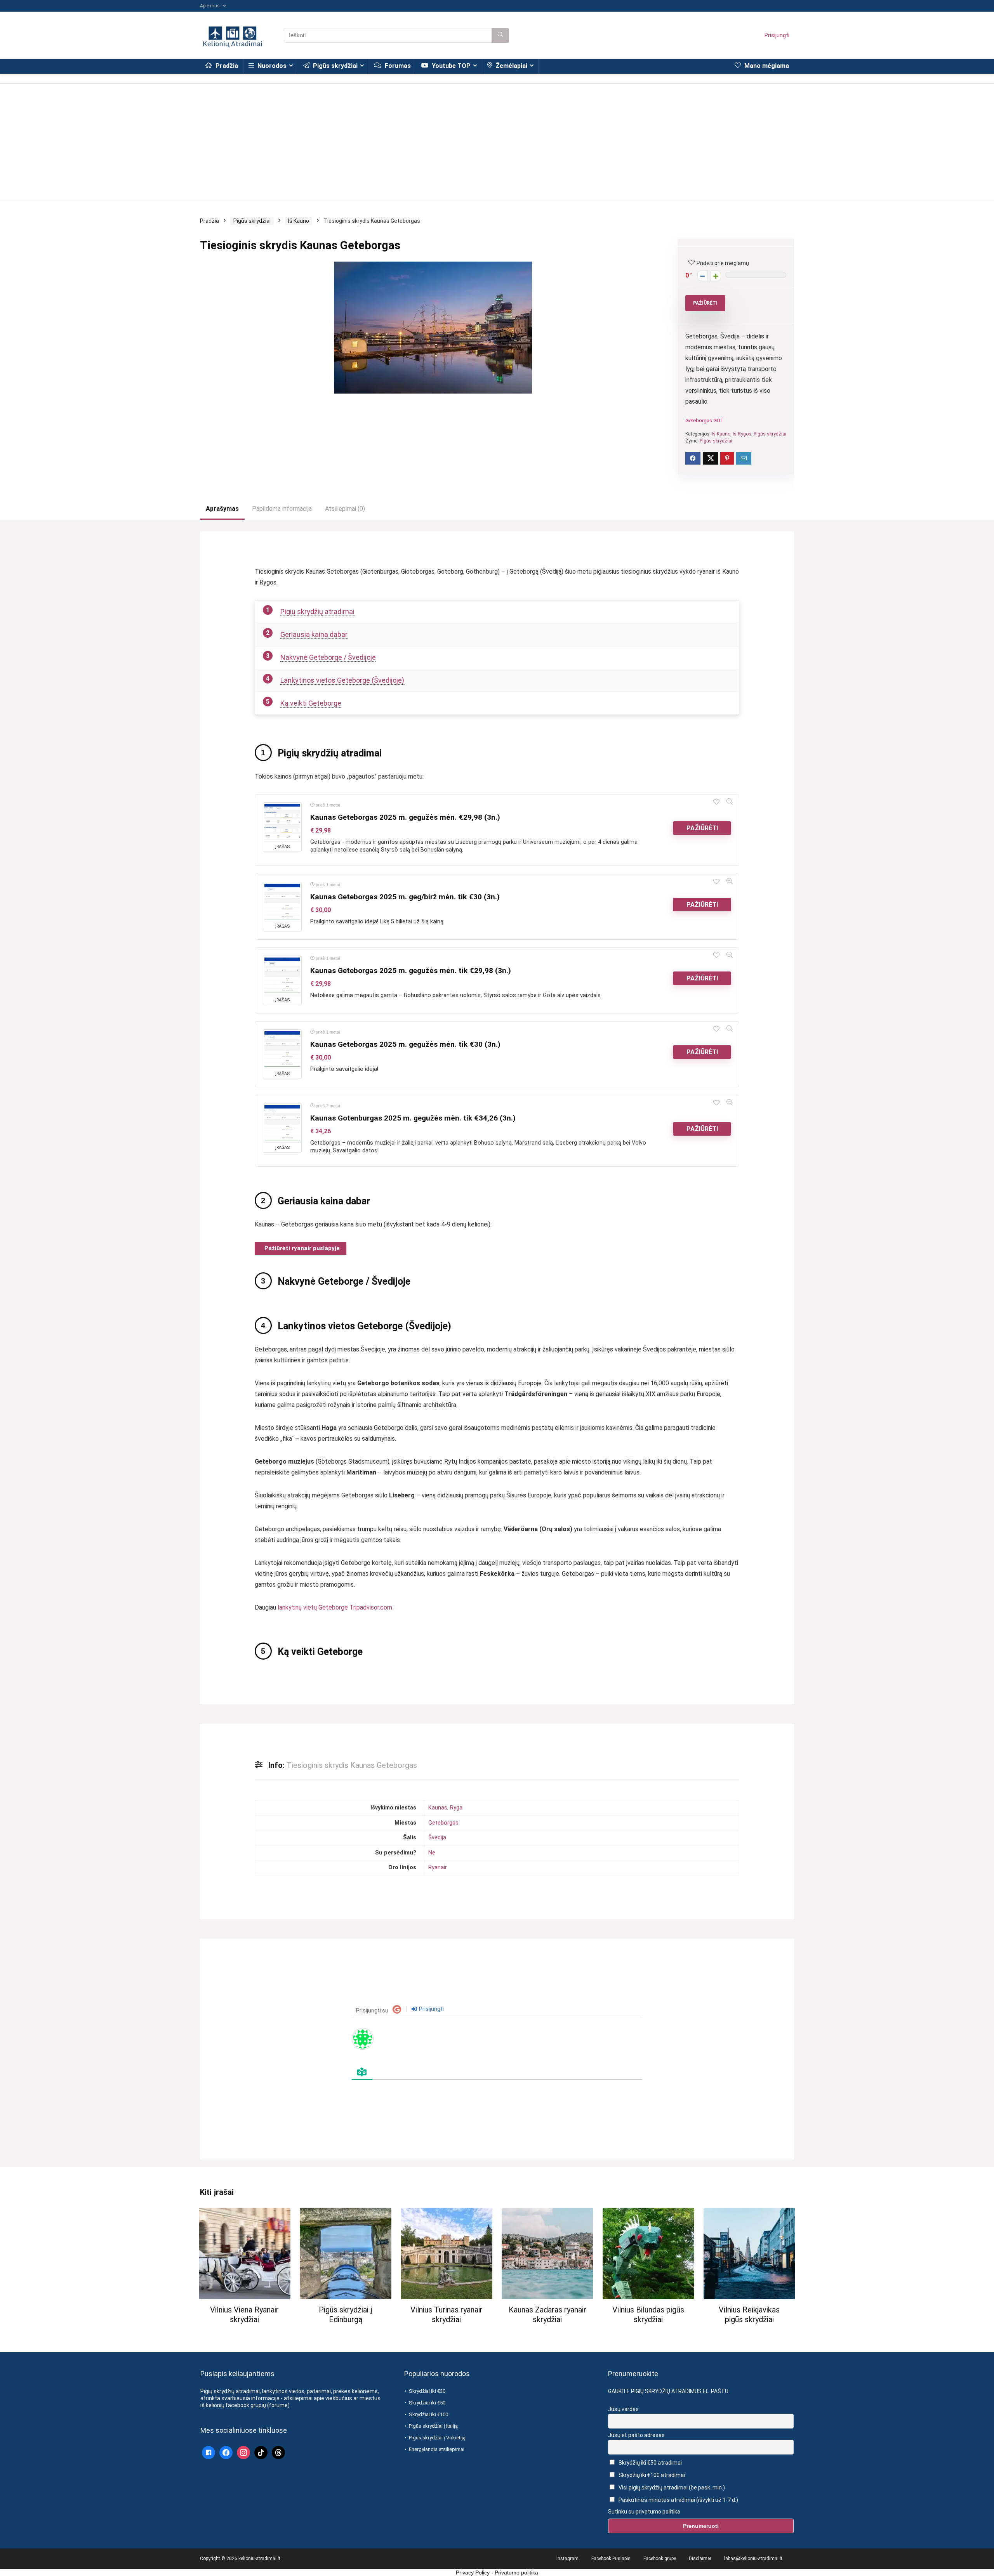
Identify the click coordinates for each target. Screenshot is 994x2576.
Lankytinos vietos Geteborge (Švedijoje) (342, 680)
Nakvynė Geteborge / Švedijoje (328, 657)
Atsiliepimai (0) (345, 509)
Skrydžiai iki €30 (427, 2391)
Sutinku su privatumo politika (644, 2511)
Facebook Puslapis (611, 2559)
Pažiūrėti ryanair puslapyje (302, 1248)
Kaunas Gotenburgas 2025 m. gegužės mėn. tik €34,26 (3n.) (413, 1118)
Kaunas (438, 1808)
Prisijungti (777, 35)
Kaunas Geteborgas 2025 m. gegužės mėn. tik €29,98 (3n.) (411, 971)
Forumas (397, 66)
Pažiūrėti (705, 303)
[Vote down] (703, 276)
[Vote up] (716, 276)
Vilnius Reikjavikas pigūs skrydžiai (749, 2315)
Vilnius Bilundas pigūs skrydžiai (648, 2315)
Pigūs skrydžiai (335, 66)
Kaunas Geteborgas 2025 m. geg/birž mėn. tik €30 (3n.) (405, 897)
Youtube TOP (450, 66)
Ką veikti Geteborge (311, 703)
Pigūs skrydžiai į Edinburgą (346, 2315)
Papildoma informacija (282, 509)
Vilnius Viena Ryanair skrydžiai (244, 2315)
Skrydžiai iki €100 (428, 2414)
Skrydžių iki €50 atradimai (650, 2462)
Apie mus (210, 6)
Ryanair (438, 1867)
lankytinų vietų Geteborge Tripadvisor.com (335, 1607)
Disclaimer (700, 2559)
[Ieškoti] (500, 35)
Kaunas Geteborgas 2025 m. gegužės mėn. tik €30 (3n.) (405, 1044)
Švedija (437, 1838)
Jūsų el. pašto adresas (636, 2435)
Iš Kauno (299, 221)
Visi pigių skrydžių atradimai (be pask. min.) (671, 2488)
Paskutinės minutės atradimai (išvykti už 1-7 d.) (678, 2500)
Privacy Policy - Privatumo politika (497, 2573)
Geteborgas (443, 1823)
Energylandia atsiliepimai (437, 2449)
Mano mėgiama (766, 66)
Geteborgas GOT (705, 421)
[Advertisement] (497, 138)
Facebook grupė (660, 2559)
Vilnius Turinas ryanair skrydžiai (447, 2315)
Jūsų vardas (623, 2409)
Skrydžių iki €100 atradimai (651, 2475)
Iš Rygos (742, 434)
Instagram (567, 2559)
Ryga (456, 1808)
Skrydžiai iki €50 (427, 2403)
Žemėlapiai (511, 66)
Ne (432, 1853)
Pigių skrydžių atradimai (317, 611)
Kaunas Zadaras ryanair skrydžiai (547, 2315)
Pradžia (226, 66)
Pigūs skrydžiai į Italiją (433, 2426)
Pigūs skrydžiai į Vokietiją (437, 2438)
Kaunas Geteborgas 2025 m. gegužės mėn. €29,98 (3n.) (405, 817)
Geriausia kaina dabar (314, 634)
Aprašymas (222, 509)
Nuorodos (271, 66)
